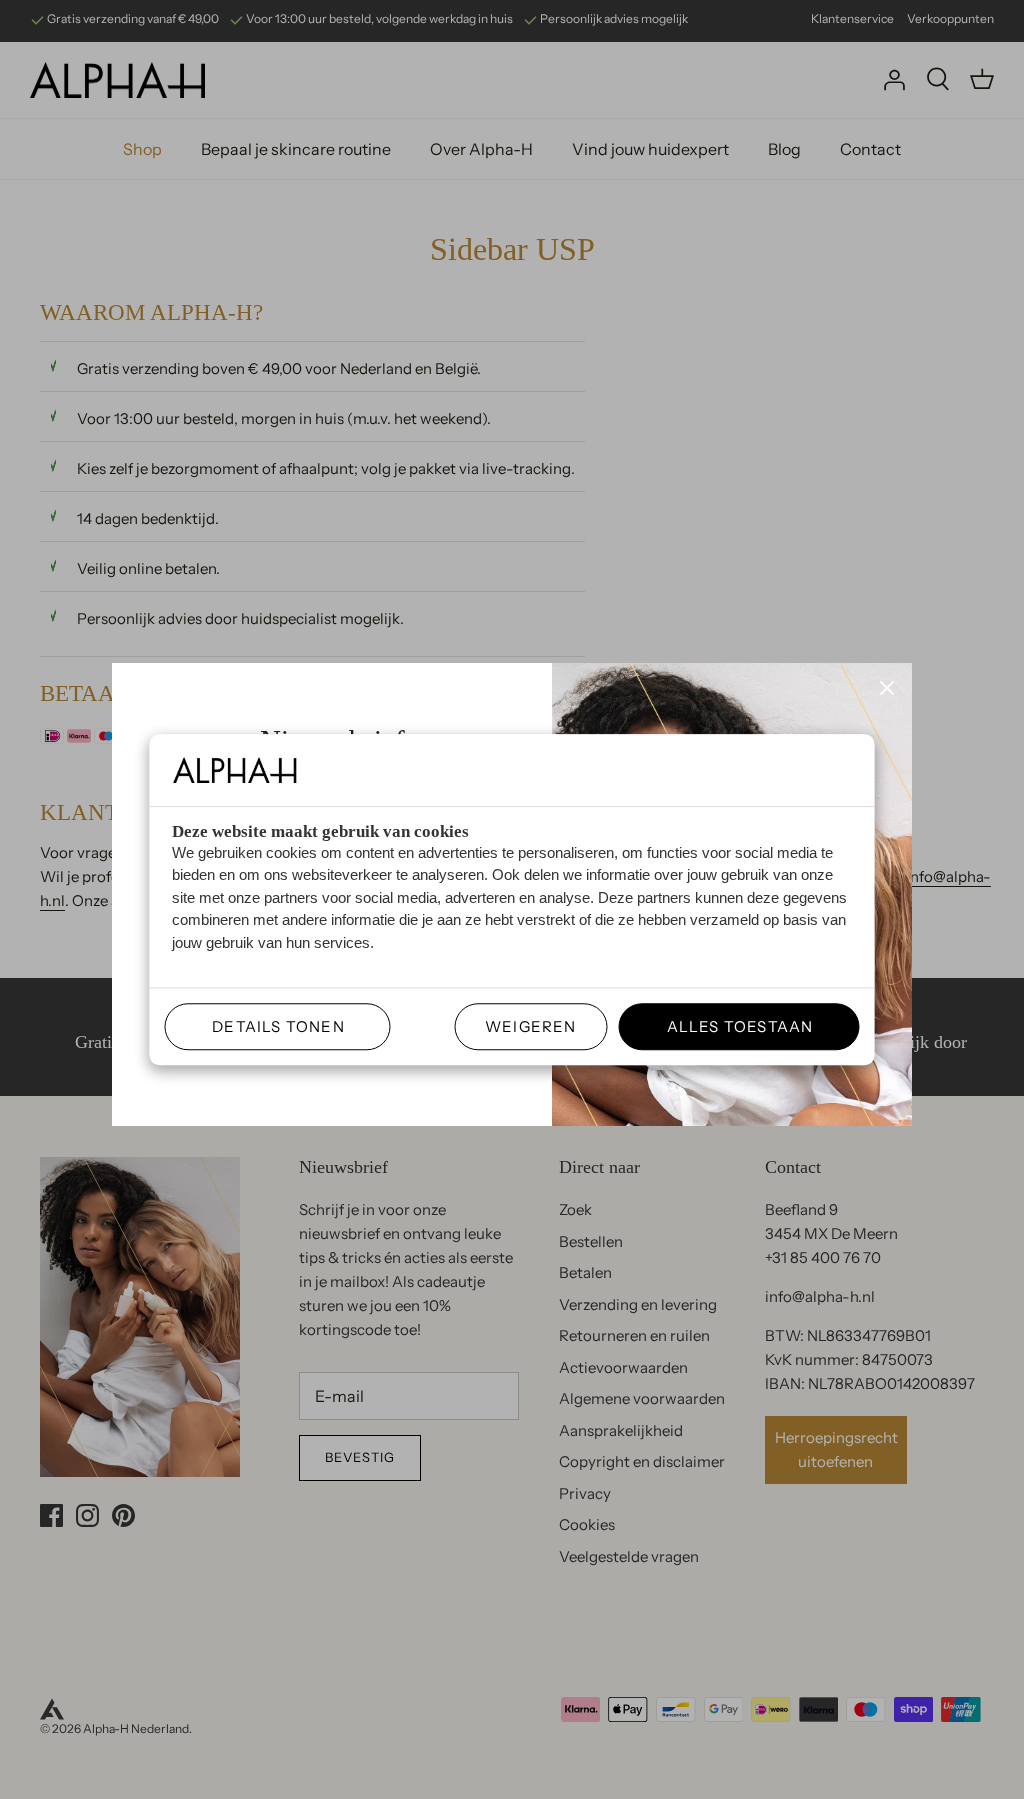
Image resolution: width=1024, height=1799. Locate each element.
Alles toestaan (732, 1026)
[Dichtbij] (887, 688)
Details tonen (270, 1026)
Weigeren (531, 1026)
